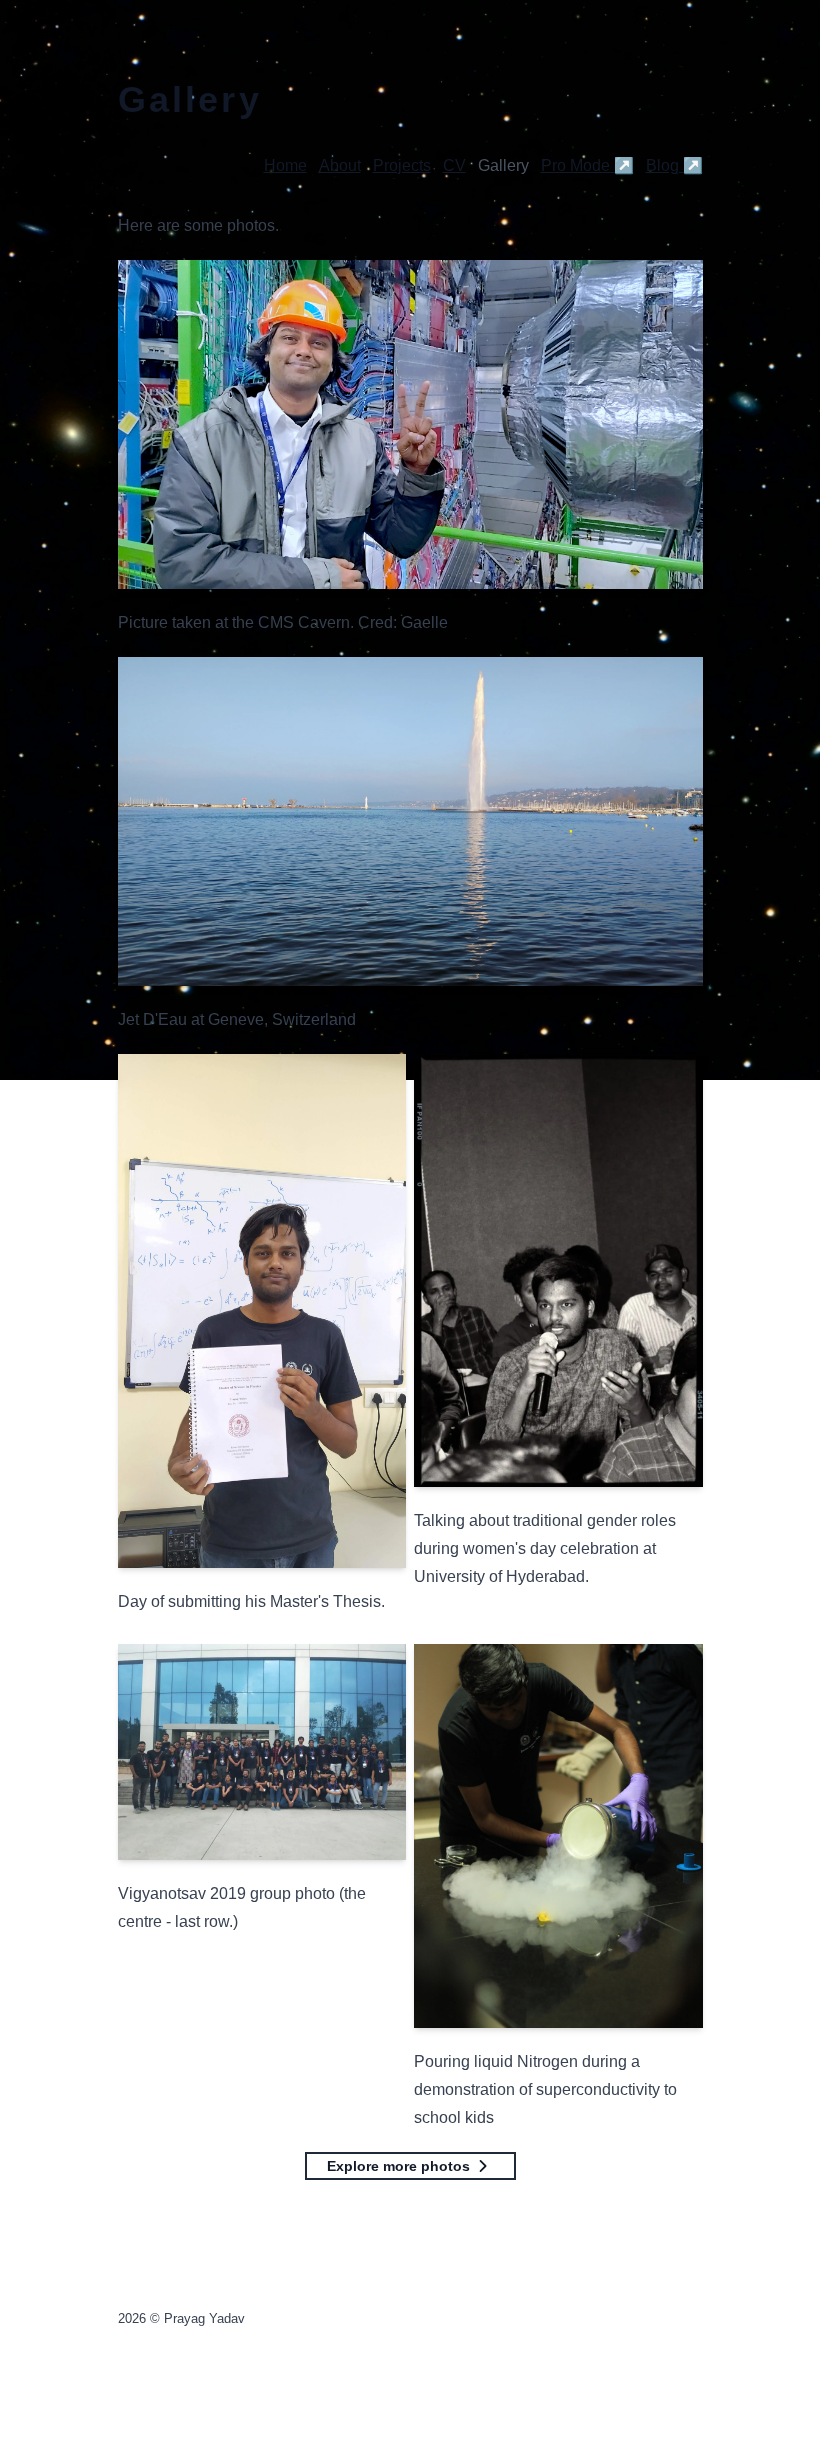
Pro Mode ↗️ (587, 165)
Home (285, 165)
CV (454, 165)
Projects (402, 165)
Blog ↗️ (674, 165)
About (340, 165)
